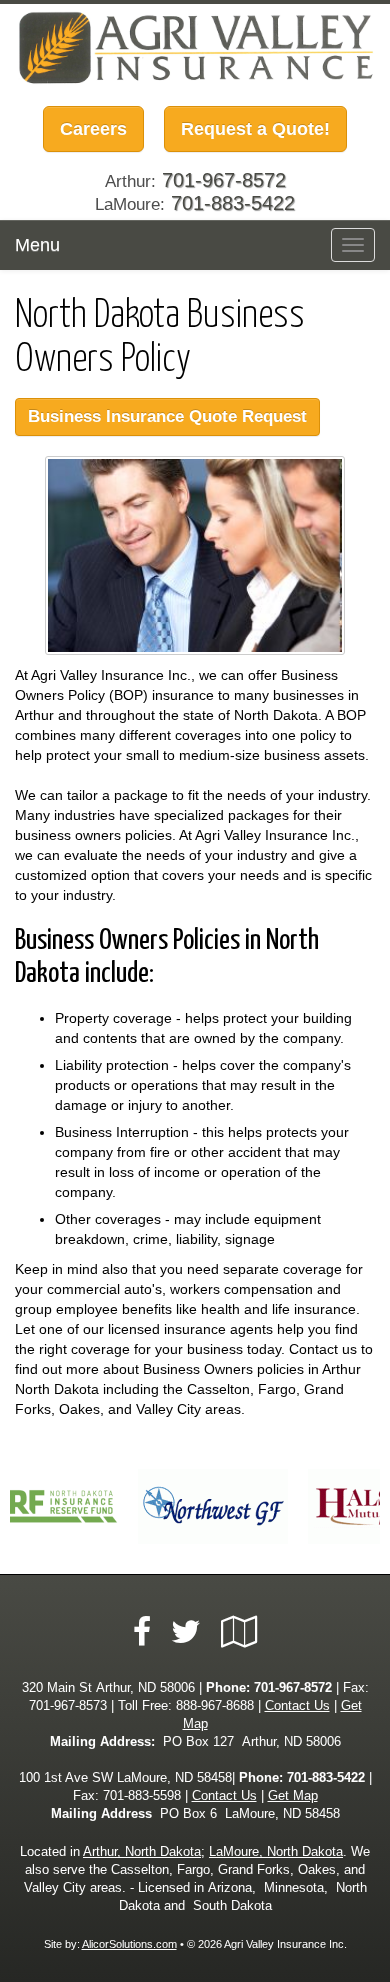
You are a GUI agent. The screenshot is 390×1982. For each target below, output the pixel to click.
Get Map (293, 1796)
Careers (93, 129)
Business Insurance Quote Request (167, 416)
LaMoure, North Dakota (276, 1852)
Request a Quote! (255, 129)
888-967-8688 (215, 1706)
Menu (37, 245)
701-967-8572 (293, 1688)
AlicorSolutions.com (129, 1944)
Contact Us (297, 1706)
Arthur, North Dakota (142, 1852)
